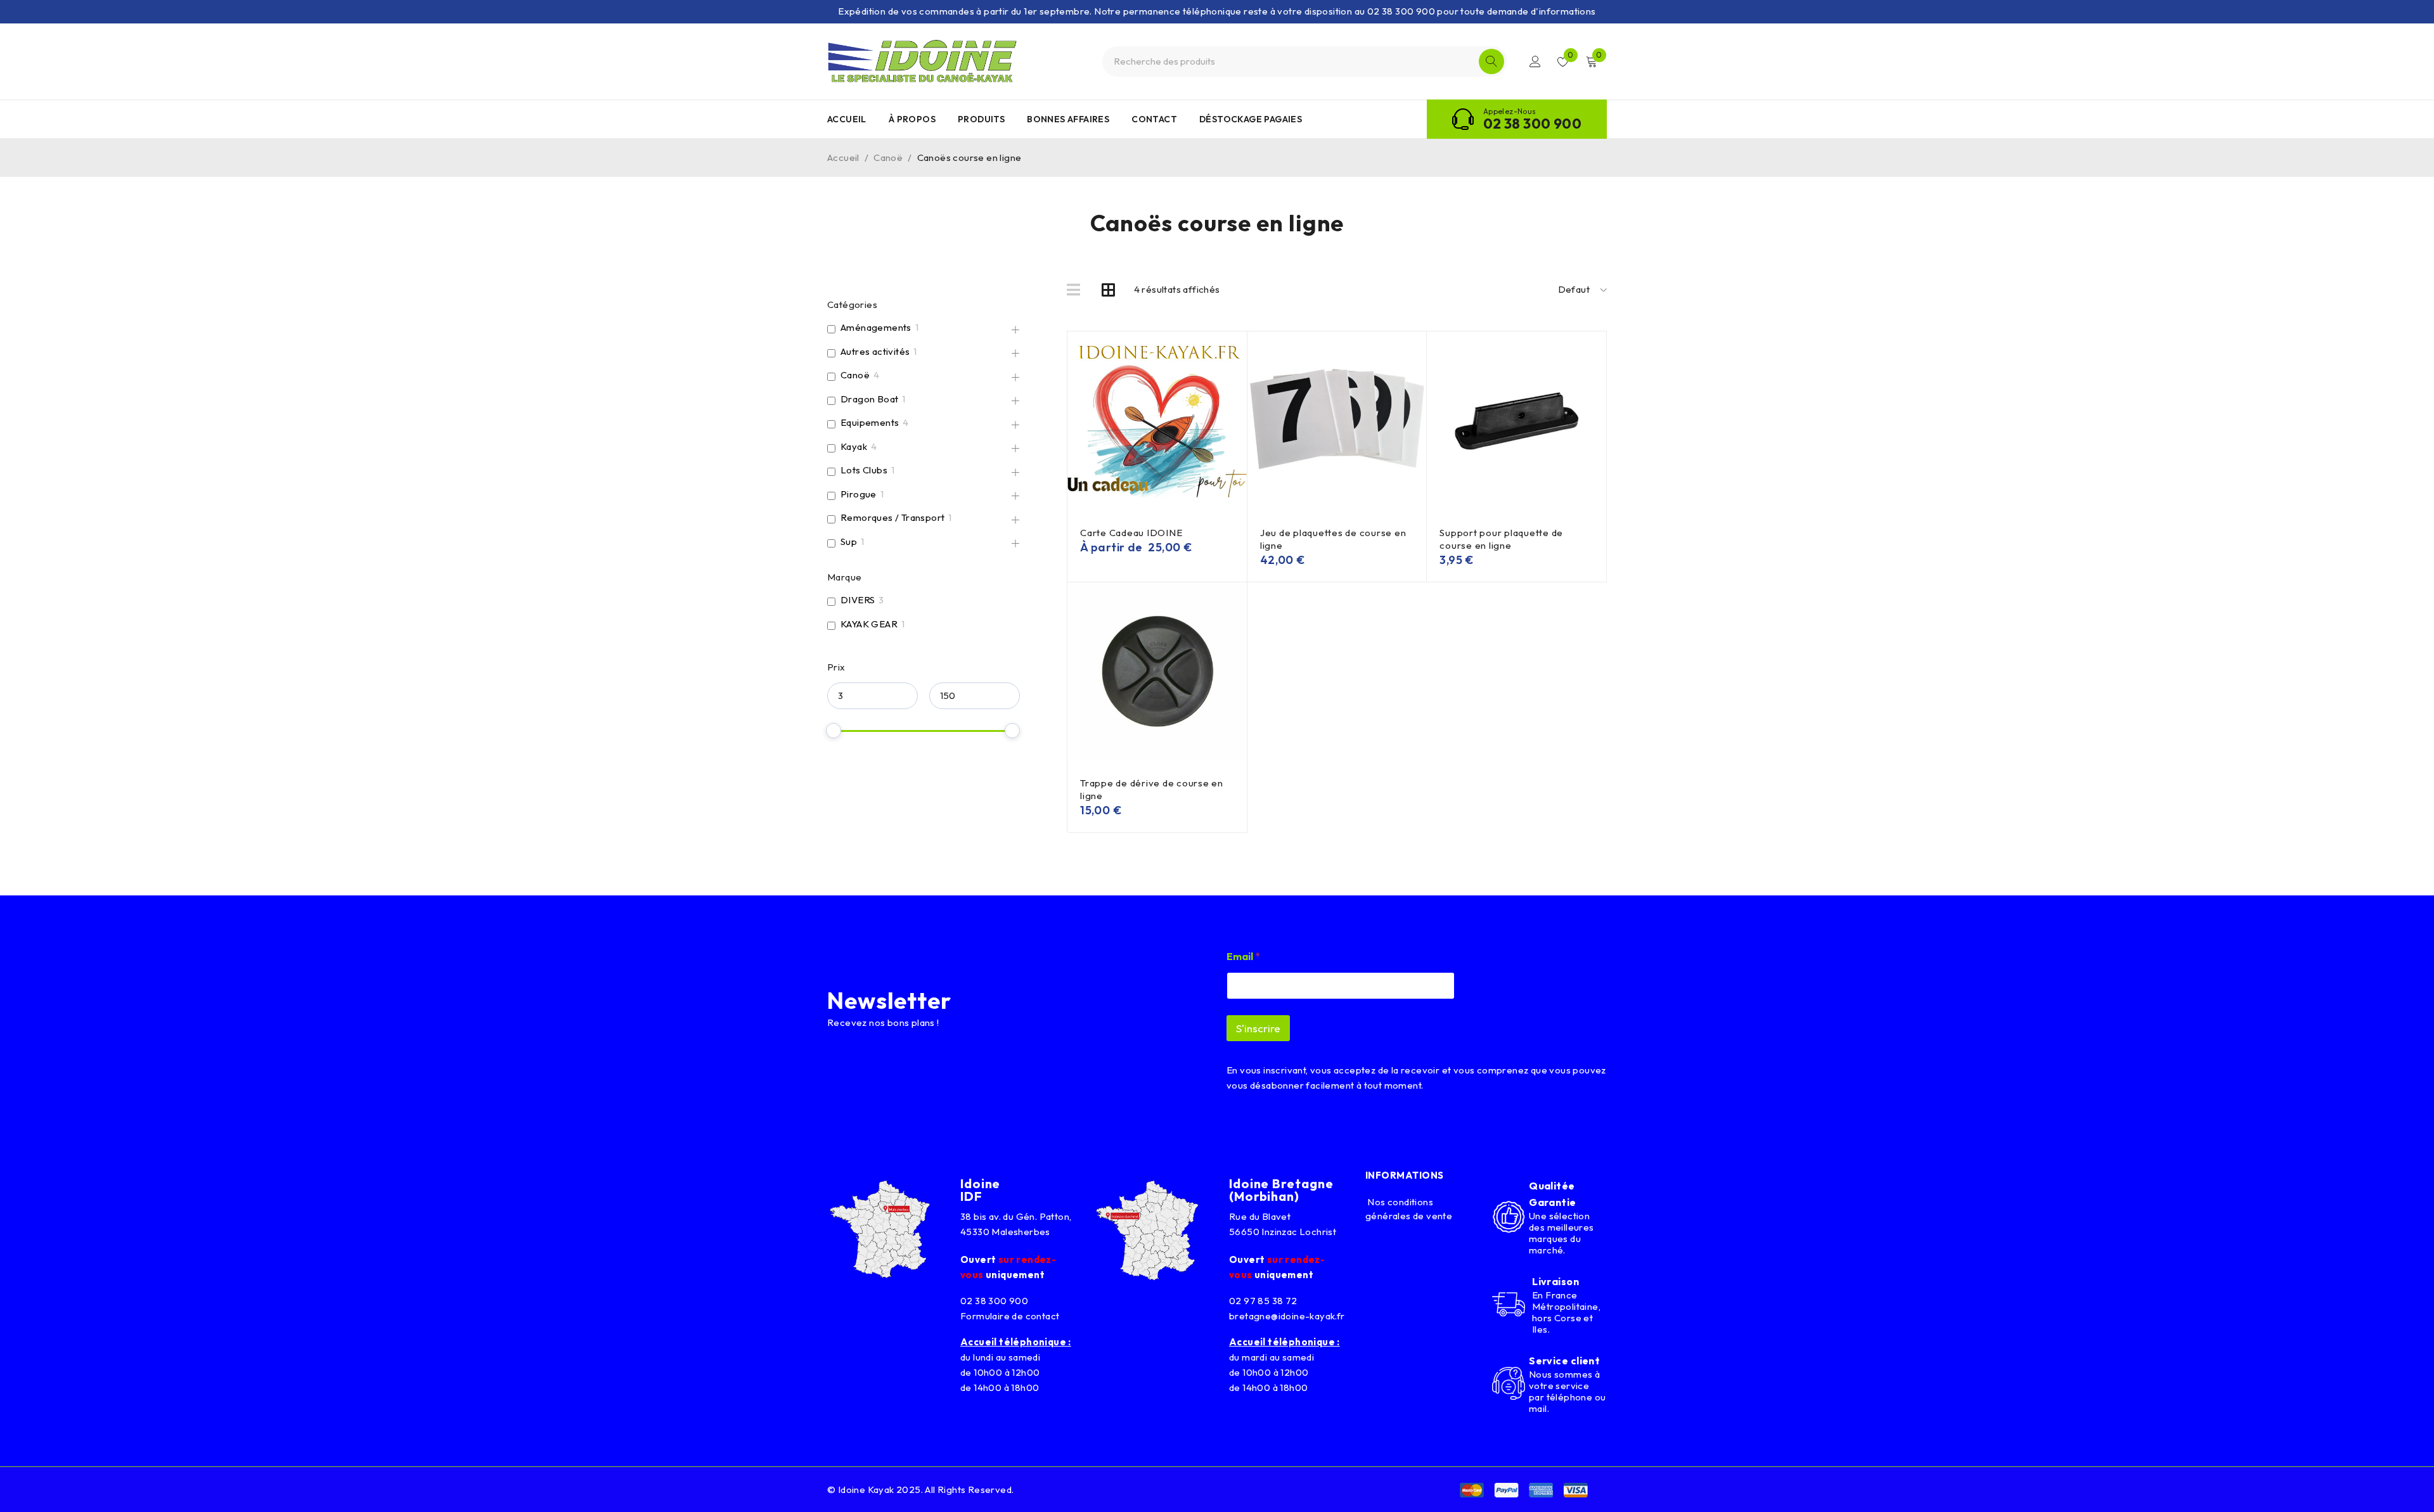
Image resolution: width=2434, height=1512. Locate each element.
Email (1243, 957)
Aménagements (876, 327)
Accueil (843, 157)
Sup (849, 541)
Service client (1564, 1361)
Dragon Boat (869, 399)
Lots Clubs (864, 470)
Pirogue (859, 494)
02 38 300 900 (1532, 124)
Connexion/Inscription (1535, 61)
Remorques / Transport (892, 517)
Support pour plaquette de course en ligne (1501, 539)
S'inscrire (1258, 1028)
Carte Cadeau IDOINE (1131, 533)
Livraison (1555, 1281)
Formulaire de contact (1010, 1316)
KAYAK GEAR (869, 624)
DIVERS (858, 600)
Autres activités (875, 351)
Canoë (888, 157)
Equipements (870, 422)
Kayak (854, 446)
